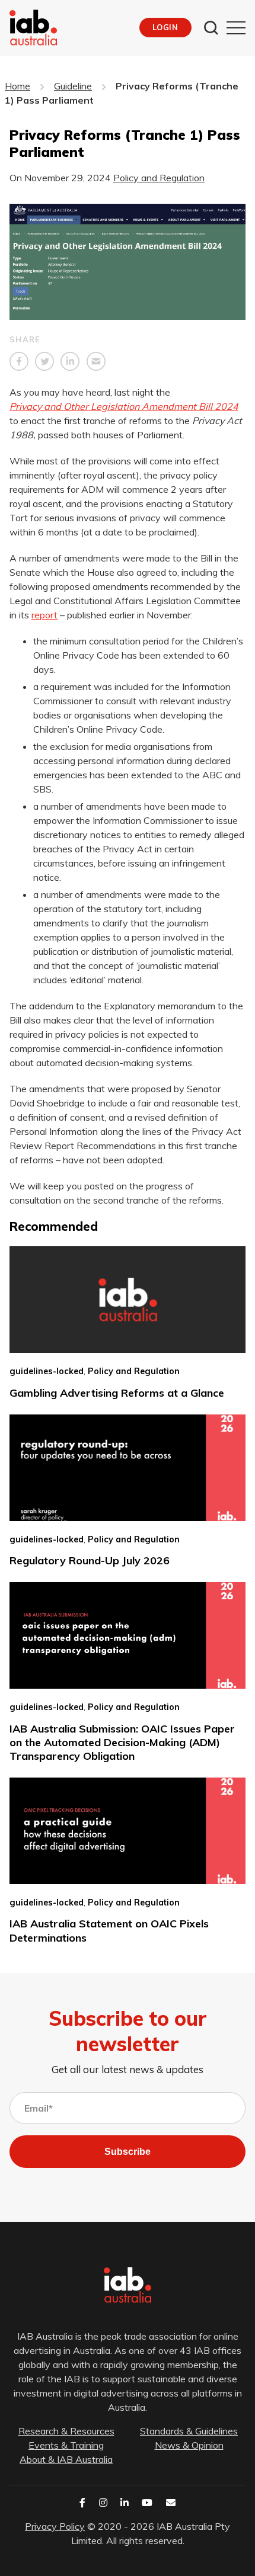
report (44, 615)
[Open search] (211, 28)
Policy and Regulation (159, 178)
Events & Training (66, 2445)
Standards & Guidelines (189, 2431)
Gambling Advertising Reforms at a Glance (117, 1393)
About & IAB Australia (66, 2459)
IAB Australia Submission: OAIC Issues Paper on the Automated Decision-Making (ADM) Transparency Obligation (122, 1743)
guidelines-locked (47, 1371)
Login (165, 27)
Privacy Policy (55, 2526)
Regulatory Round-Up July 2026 (90, 1560)
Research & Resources (66, 2431)
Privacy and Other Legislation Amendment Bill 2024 (124, 406)
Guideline (73, 86)
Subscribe (128, 2152)
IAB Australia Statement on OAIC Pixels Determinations (109, 1930)
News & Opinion (189, 2445)
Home (17, 86)
